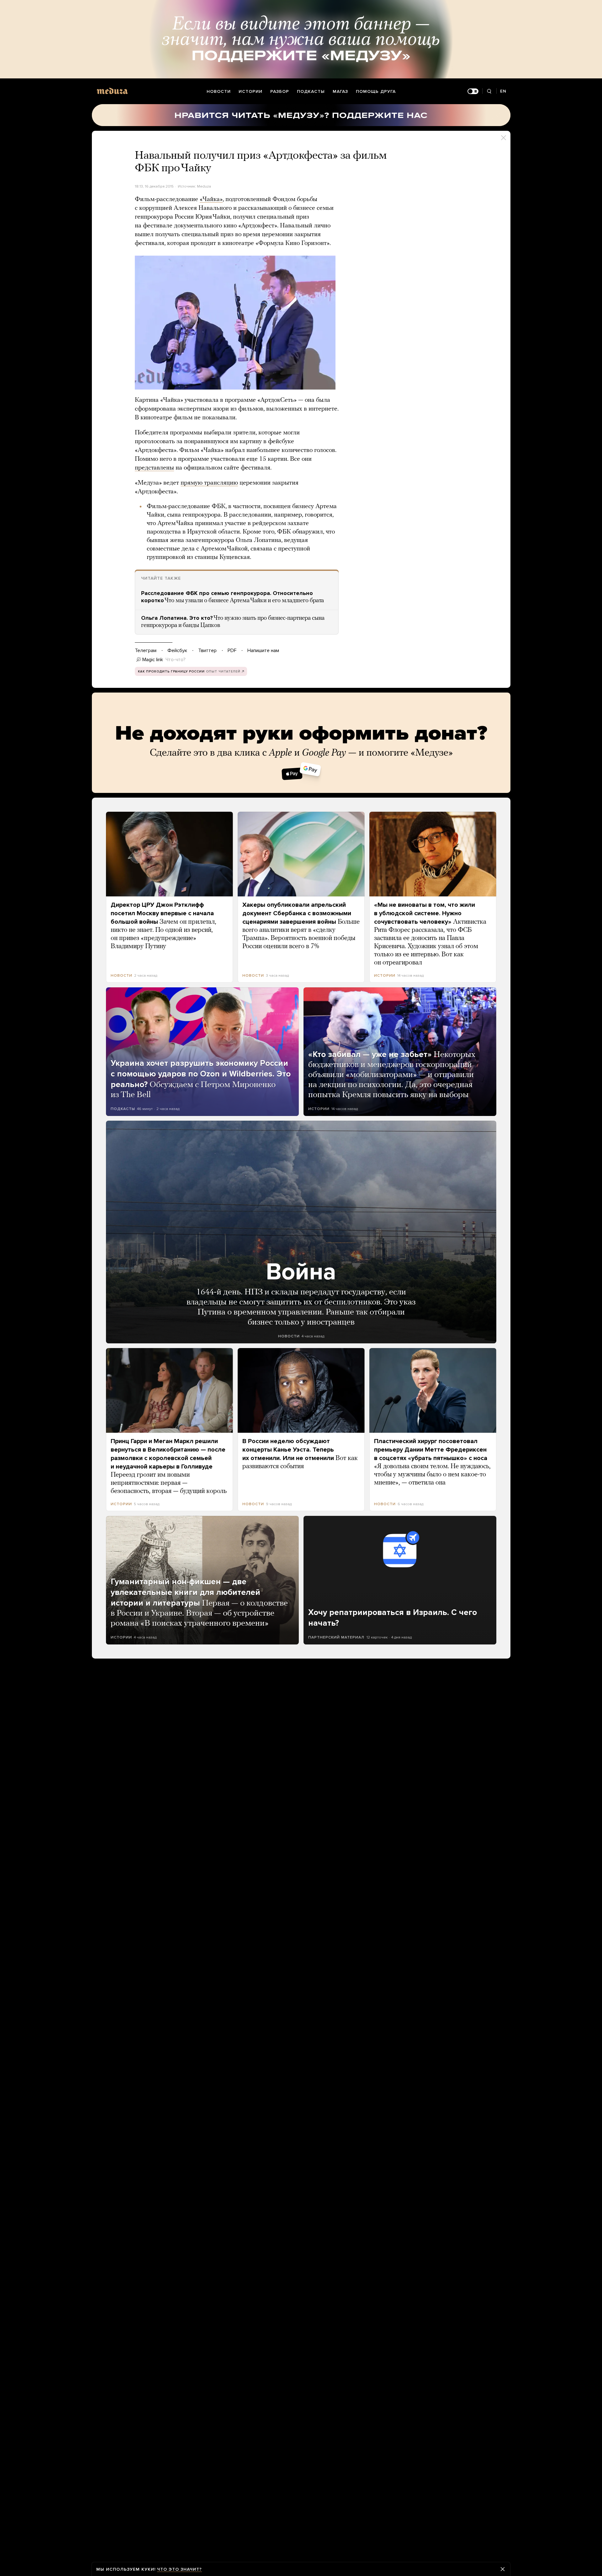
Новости (219, 91)
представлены (154, 468)
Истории (251, 91)
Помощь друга (376, 91)
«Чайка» (211, 199)
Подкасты (311, 91)
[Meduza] (112, 91)
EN (503, 91)
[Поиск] (489, 91)
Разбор (280, 91)
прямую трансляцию (209, 483)
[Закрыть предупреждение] (503, 2569)
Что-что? (176, 660)
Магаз (340, 91)
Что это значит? (180, 2569)
